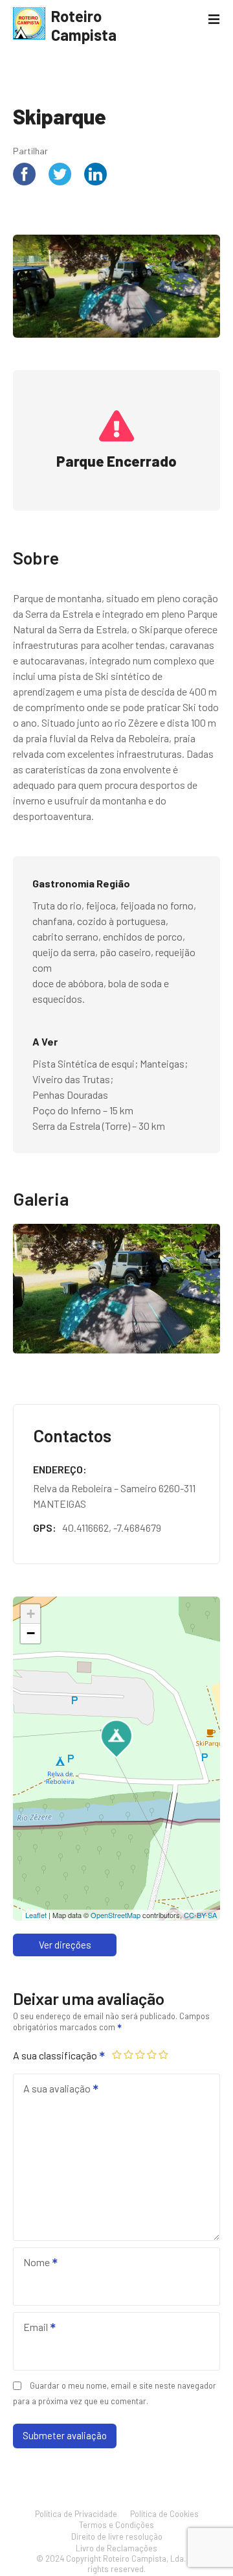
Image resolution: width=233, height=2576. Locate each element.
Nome (33, 2263)
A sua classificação (56, 2055)
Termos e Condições (116, 2525)
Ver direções (65, 1945)
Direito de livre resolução (117, 2536)
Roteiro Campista (84, 25)
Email (32, 2328)
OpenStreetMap (116, 1915)
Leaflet (36, 1915)
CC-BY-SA (200, 1915)
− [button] (31, 1633)
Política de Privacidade (76, 2514)
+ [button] (31, 1614)
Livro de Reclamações (116, 2548)
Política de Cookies (164, 2514)
